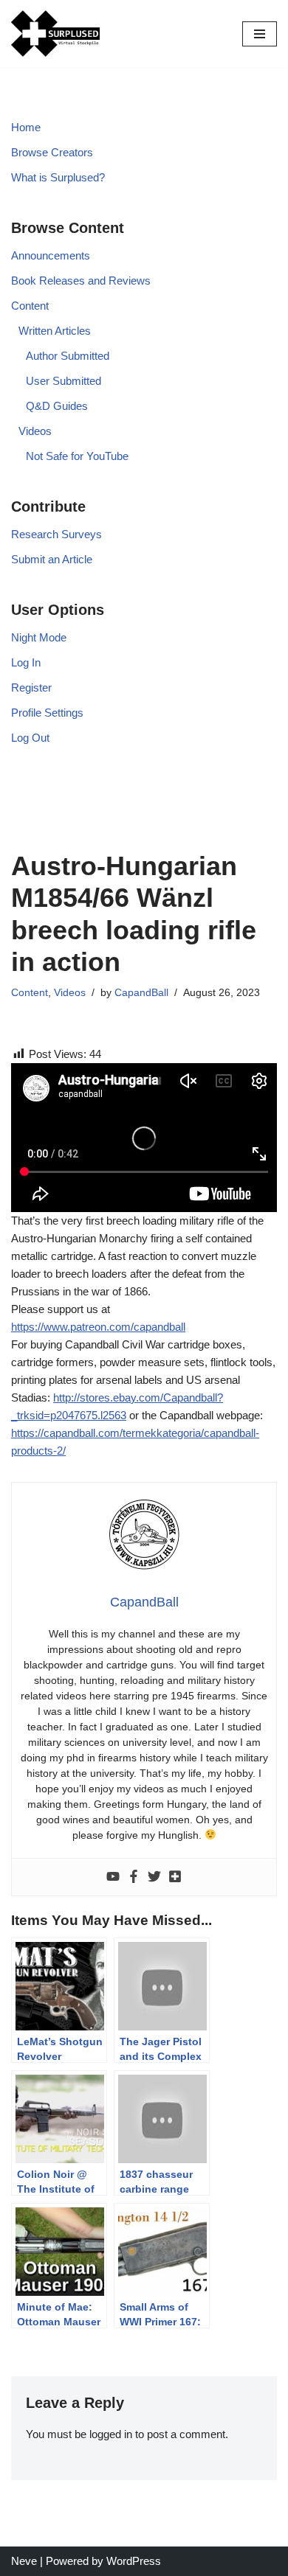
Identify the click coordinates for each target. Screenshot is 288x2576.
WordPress (134, 2561)
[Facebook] (134, 1877)
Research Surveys (56, 534)
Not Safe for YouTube (77, 456)
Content (30, 306)
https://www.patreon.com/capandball (98, 1327)
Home (26, 127)
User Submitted (64, 381)
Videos (35, 431)
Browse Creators (52, 152)
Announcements (51, 255)
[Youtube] (113, 1877)
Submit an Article (52, 559)
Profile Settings (47, 713)
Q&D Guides (57, 406)
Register (31, 687)
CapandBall (141, 993)
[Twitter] (154, 1877)
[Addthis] (175, 1877)
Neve (24, 2561)
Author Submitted (68, 356)
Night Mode (39, 637)
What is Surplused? (58, 177)
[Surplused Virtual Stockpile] (55, 34)
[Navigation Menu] (260, 34)
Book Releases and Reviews (81, 281)
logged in (111, 2434)
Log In (26, 662)
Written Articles (55, 331)
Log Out (30, 738)
